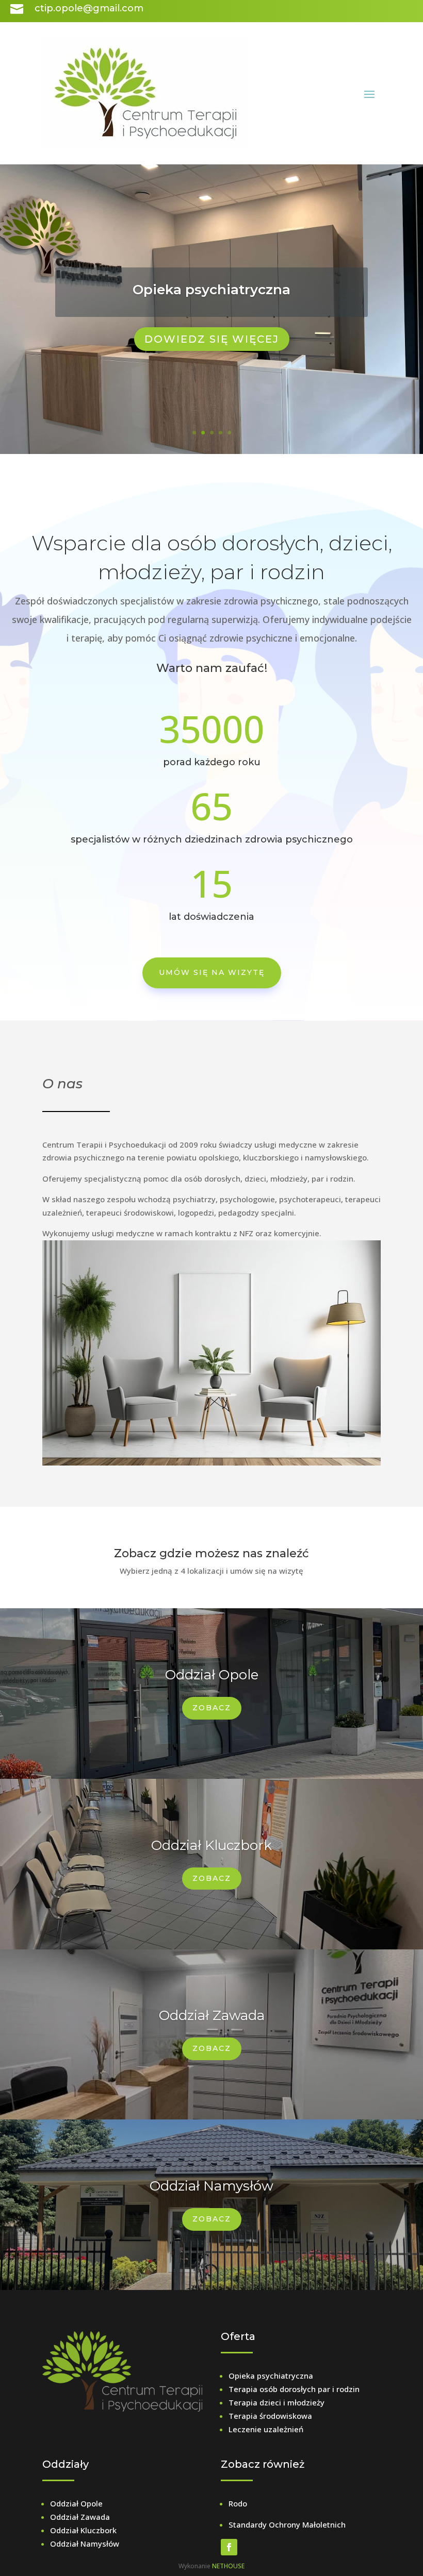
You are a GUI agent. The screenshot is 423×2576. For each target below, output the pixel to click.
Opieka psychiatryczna (211, 290)
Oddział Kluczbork (211, 1845)
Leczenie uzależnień (266, 2429)
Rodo (238, 2503)
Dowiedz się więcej (212, 339)
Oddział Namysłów (211, 2186)
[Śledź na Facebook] (229, 2547)
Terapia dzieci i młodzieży (276, 2402)
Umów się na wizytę (212, 972)
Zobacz (212, 1708)
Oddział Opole (212, 1675)
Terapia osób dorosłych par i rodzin (294, 2389)
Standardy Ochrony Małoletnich (287, 2524)
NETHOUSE (228, 2566)
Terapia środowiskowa (270, 2416)
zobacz (212, 1878)
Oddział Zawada (212, 2015)
